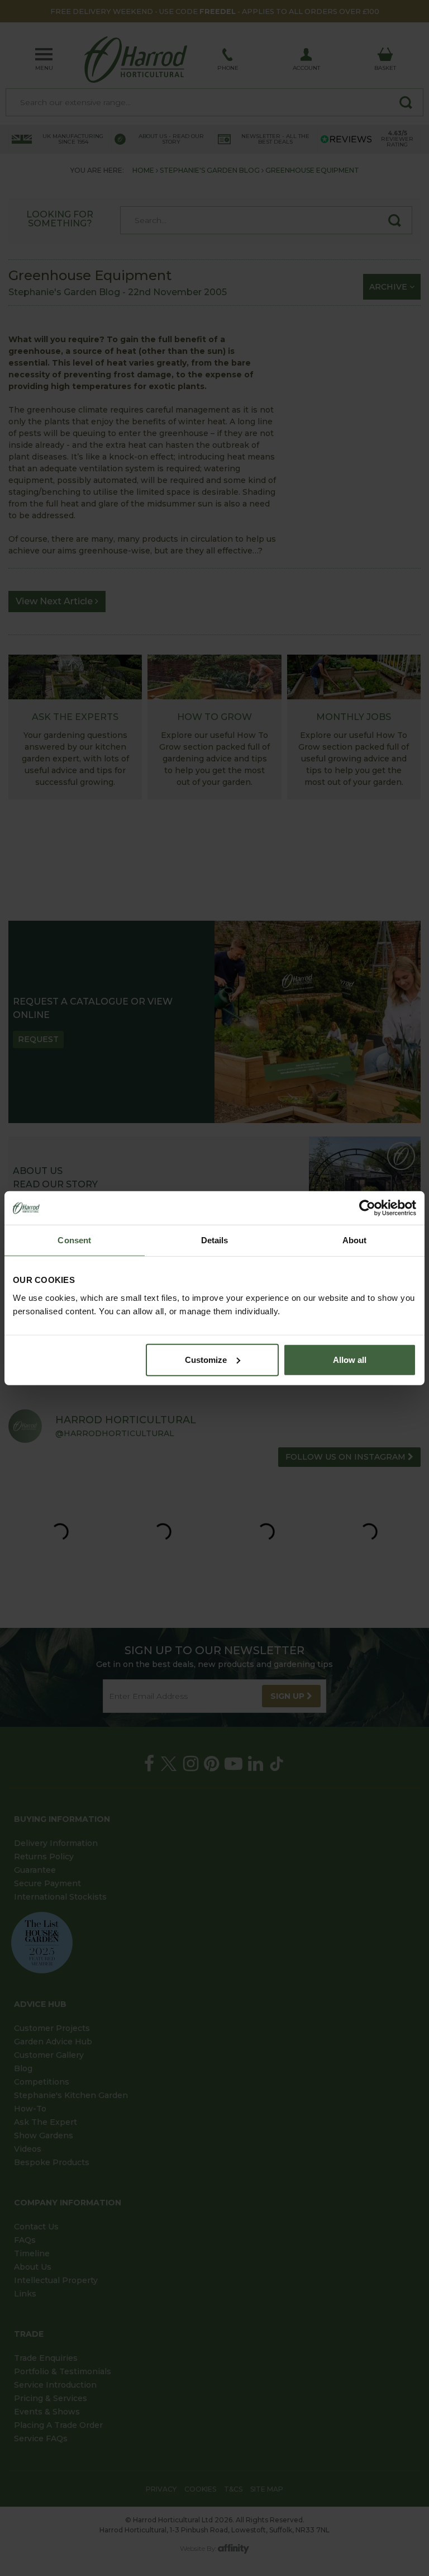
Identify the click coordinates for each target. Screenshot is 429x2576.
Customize (206, 1359)
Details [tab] (215, 1240)
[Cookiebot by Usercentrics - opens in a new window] (367, 1208)
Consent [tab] (74, 1240)
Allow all (350, 1359)
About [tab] (355, 1240)
